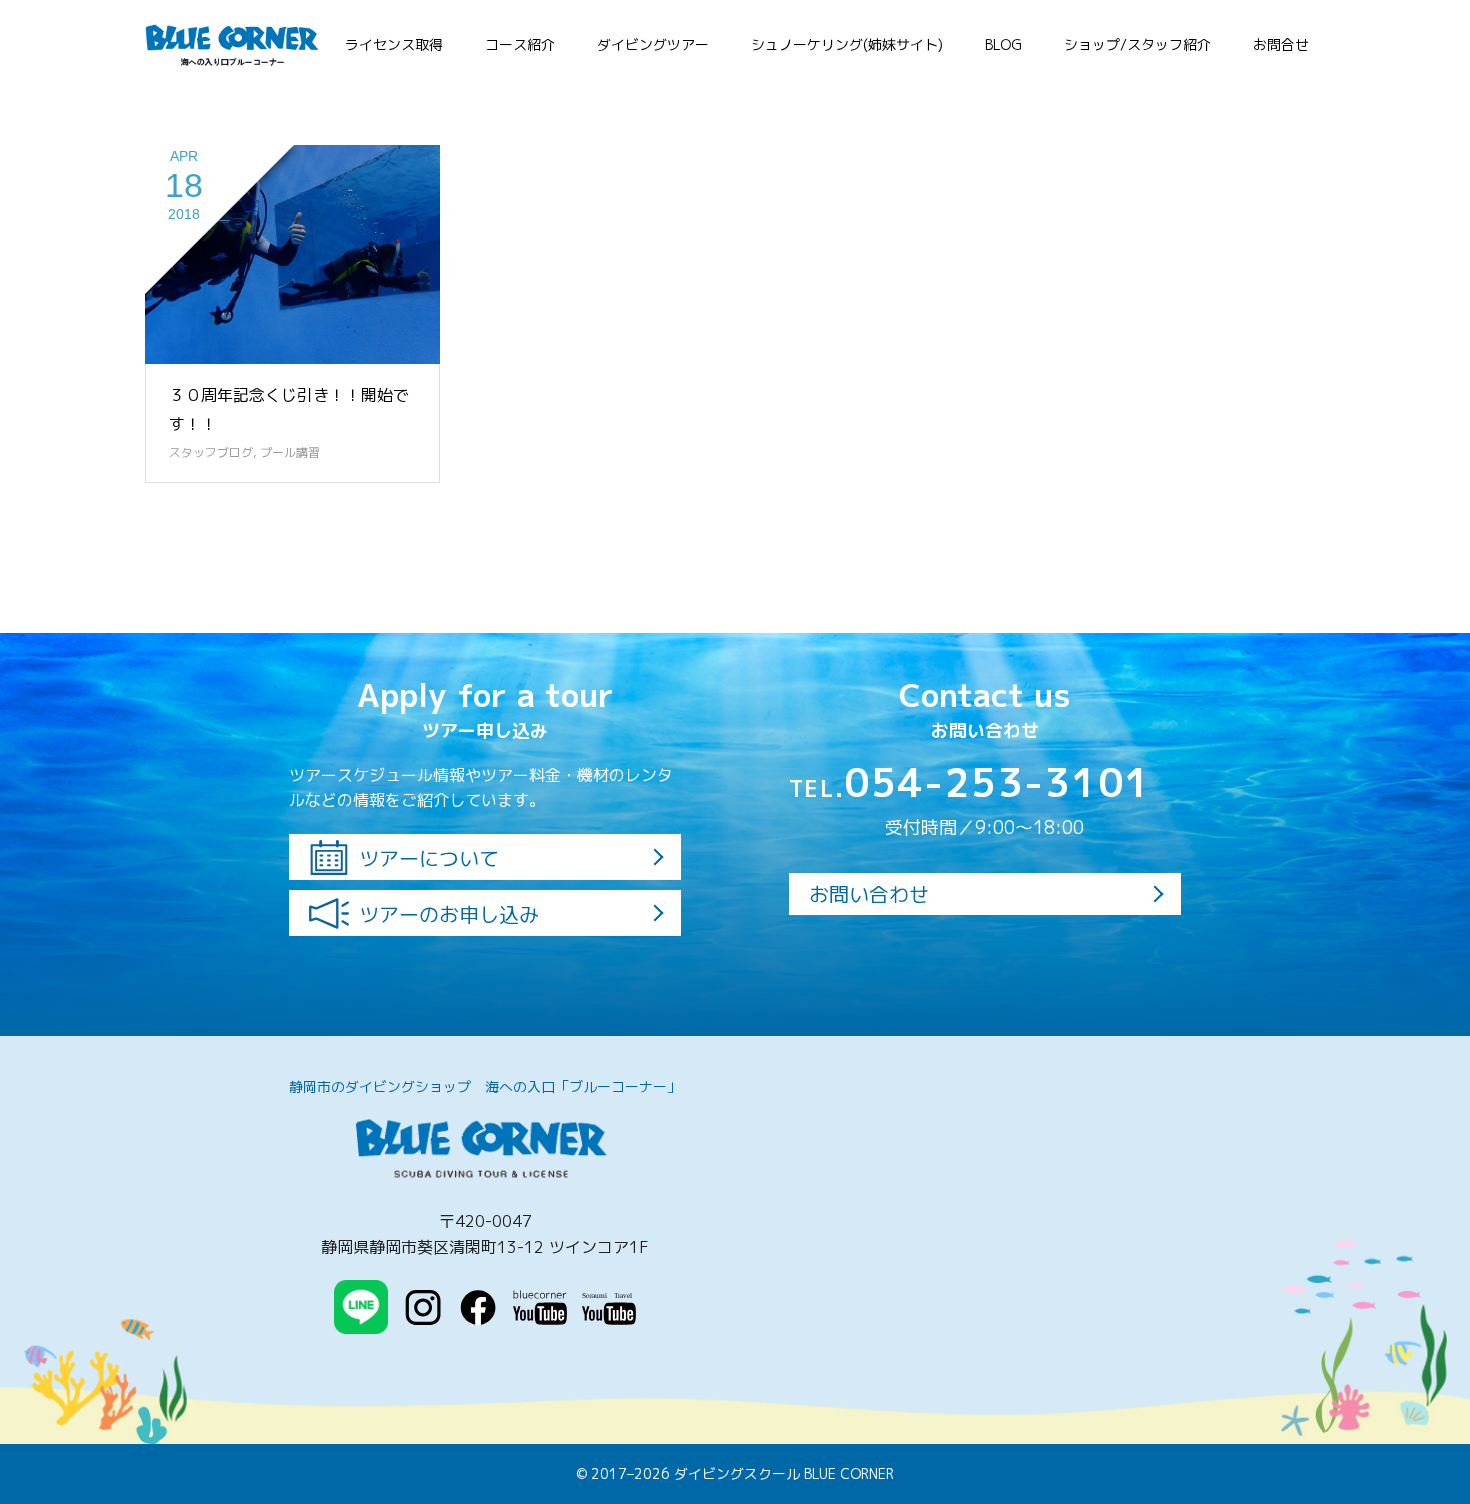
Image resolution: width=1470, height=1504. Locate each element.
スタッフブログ (211, 452)
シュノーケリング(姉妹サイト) (847, 44)
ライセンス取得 (394, 44)
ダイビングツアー (653, 44)
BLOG (1003, 44)
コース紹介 (520, 44)
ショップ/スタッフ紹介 (1137, 44)
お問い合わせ (869, 894)
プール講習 (290, 452)
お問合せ (1281, 44)
